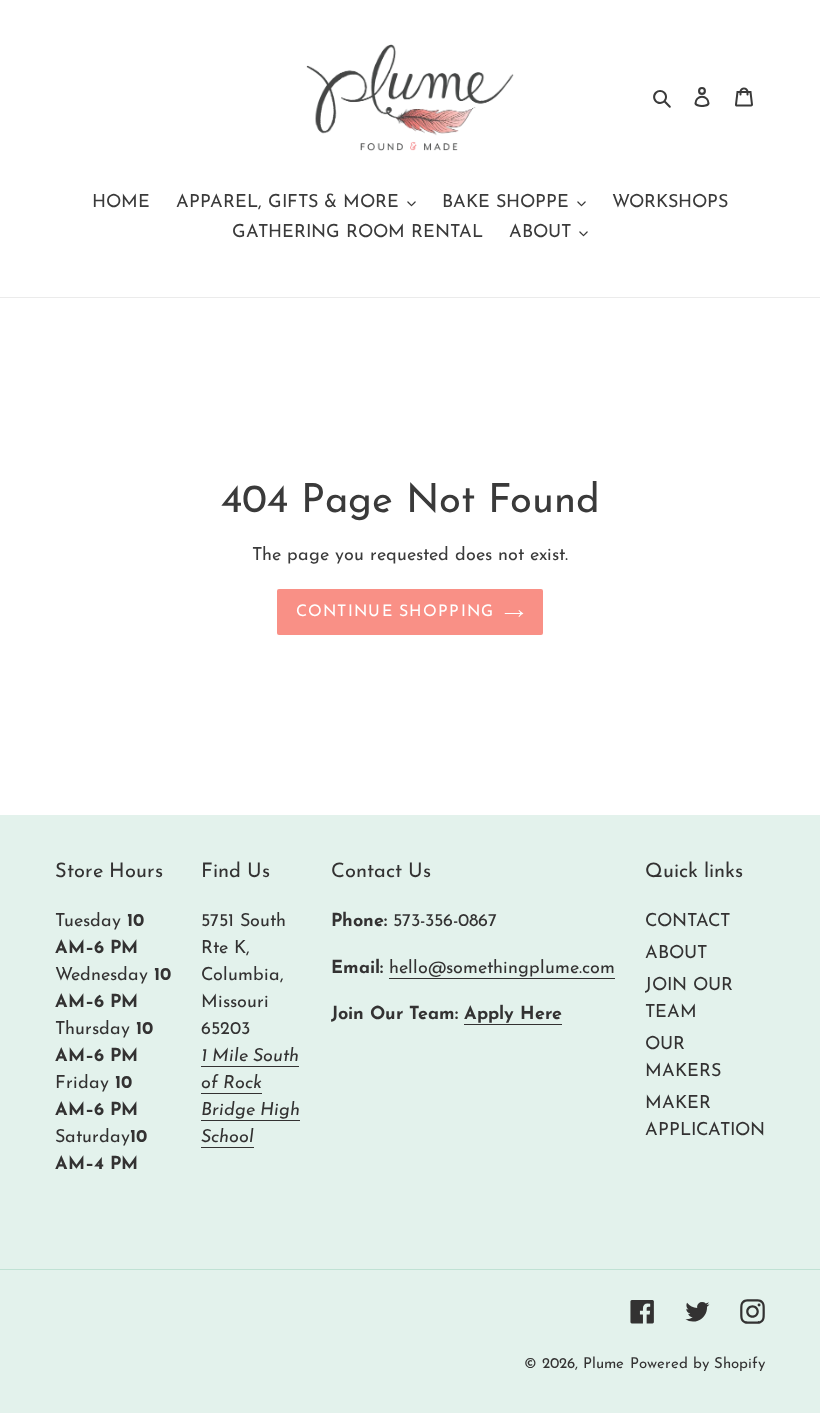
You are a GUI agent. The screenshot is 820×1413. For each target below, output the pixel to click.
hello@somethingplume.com (502, 969)
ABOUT (676, 954)
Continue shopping (395, 612)
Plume (603, 1364)
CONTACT (687, 922)
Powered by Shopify (697, 1364)
